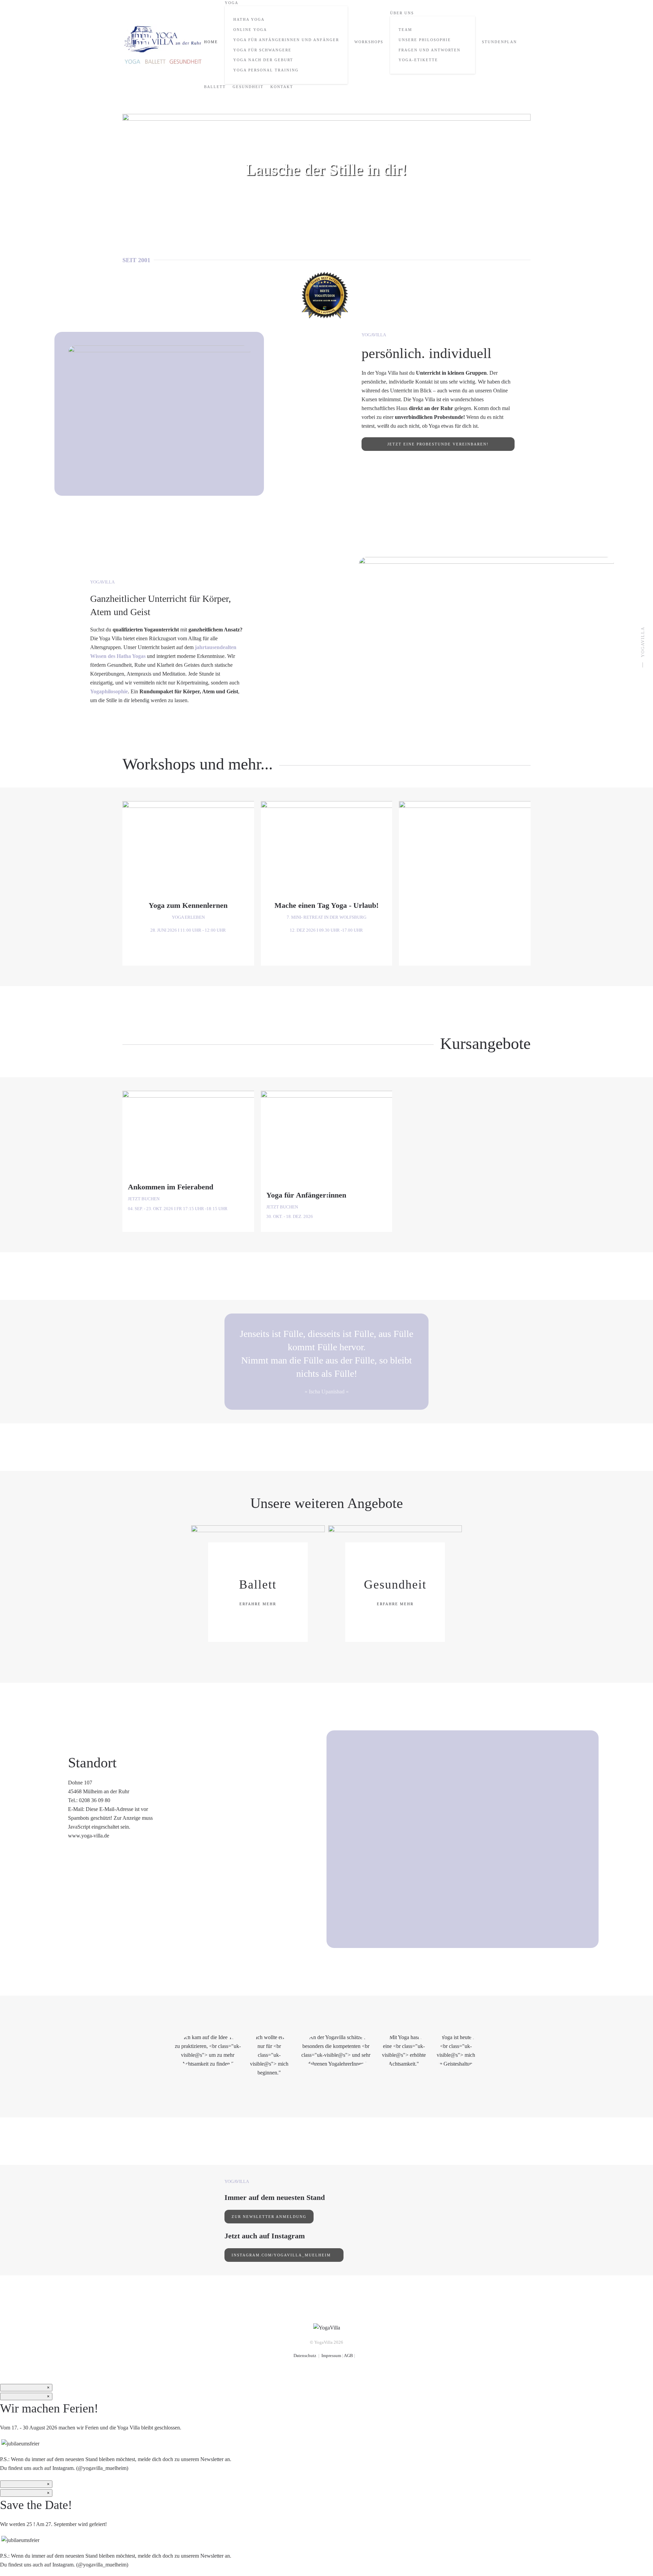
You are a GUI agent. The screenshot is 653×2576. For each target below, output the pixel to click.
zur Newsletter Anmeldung (269, 2217)
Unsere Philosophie (425, 40)
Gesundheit (248, 87)
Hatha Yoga (249, 19)
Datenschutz (305, 2355)
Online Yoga (250, 30)
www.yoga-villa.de (89, 1836)
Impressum (331, 2355)
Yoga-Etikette (418, 60)
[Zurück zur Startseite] (163, 45)
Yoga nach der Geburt (263, 60)
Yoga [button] (232, 3)
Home (211, 42)
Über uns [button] (402, 13)
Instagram (63, 2468)
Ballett (215, 87)
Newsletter (212, 2459)
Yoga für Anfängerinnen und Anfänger (286, 40)
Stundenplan (499, 42)
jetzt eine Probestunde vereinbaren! (438, 444)
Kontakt (282, 87)
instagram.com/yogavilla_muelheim (282, 2255)
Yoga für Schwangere (262, 50)
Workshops (369, 42)
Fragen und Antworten (430, 50)
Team (405, 30)
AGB (348, 2355)
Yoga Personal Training (266, 70)
